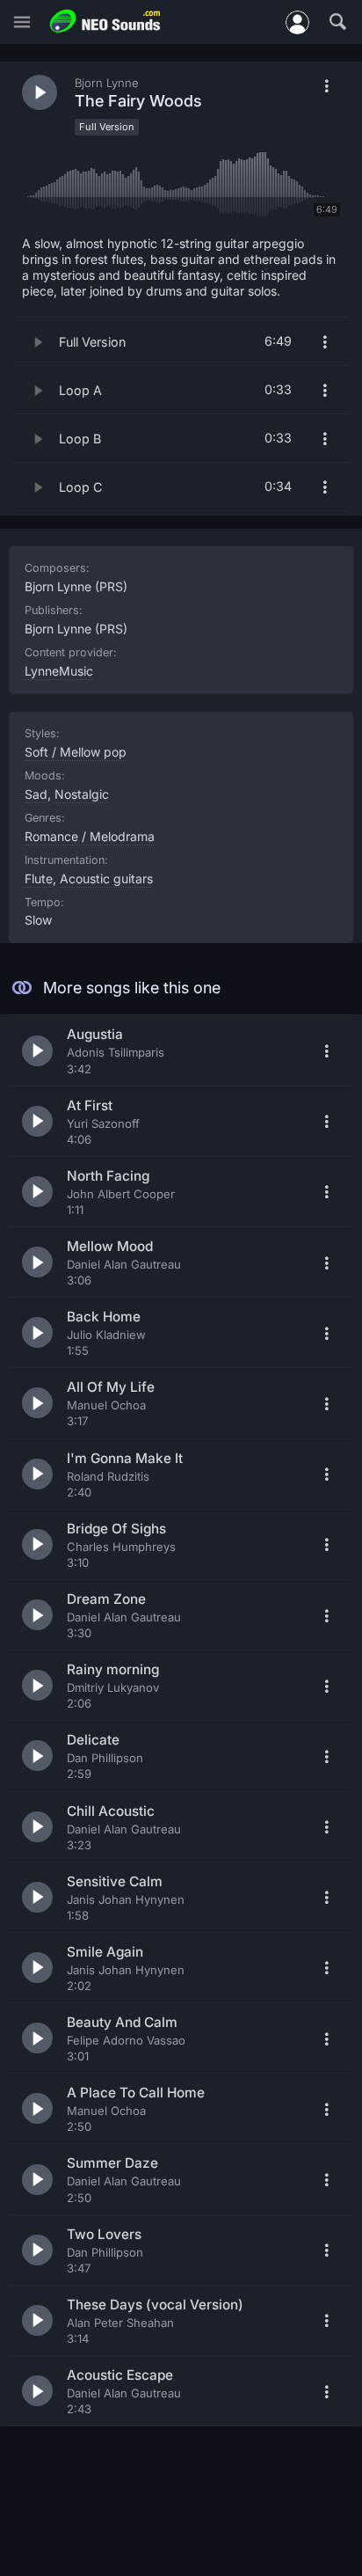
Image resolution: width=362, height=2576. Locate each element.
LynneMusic (59, 671)
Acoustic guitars (106, 878)
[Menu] (22, 22)
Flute (39, 878)
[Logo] (105, 22)
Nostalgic (82, 794)
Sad (36, 794)
